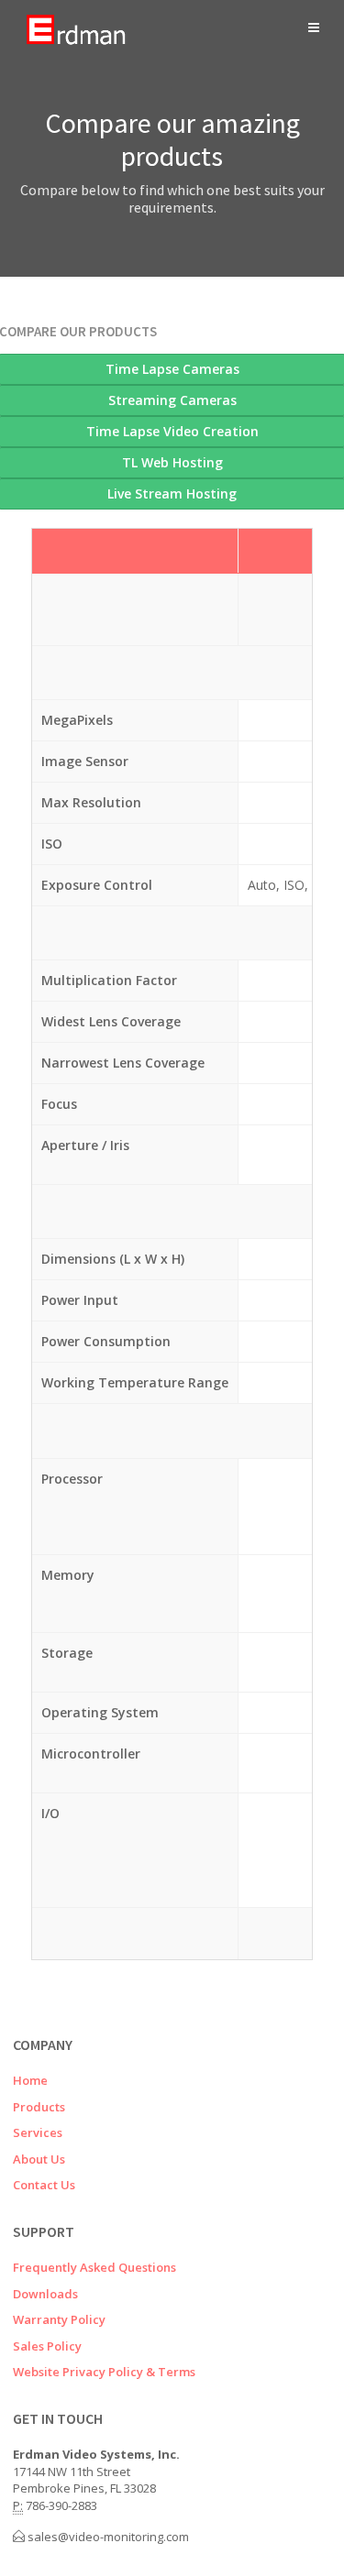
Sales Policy (47, 2346)
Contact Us (44, 2185)
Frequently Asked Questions (94, 2267)
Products (39, 2107)
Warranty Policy (59, 2319)
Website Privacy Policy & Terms (104, 2372)
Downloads (45, 2294)
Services (38, 2132)
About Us (39, 2159)
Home (30, 2080)
